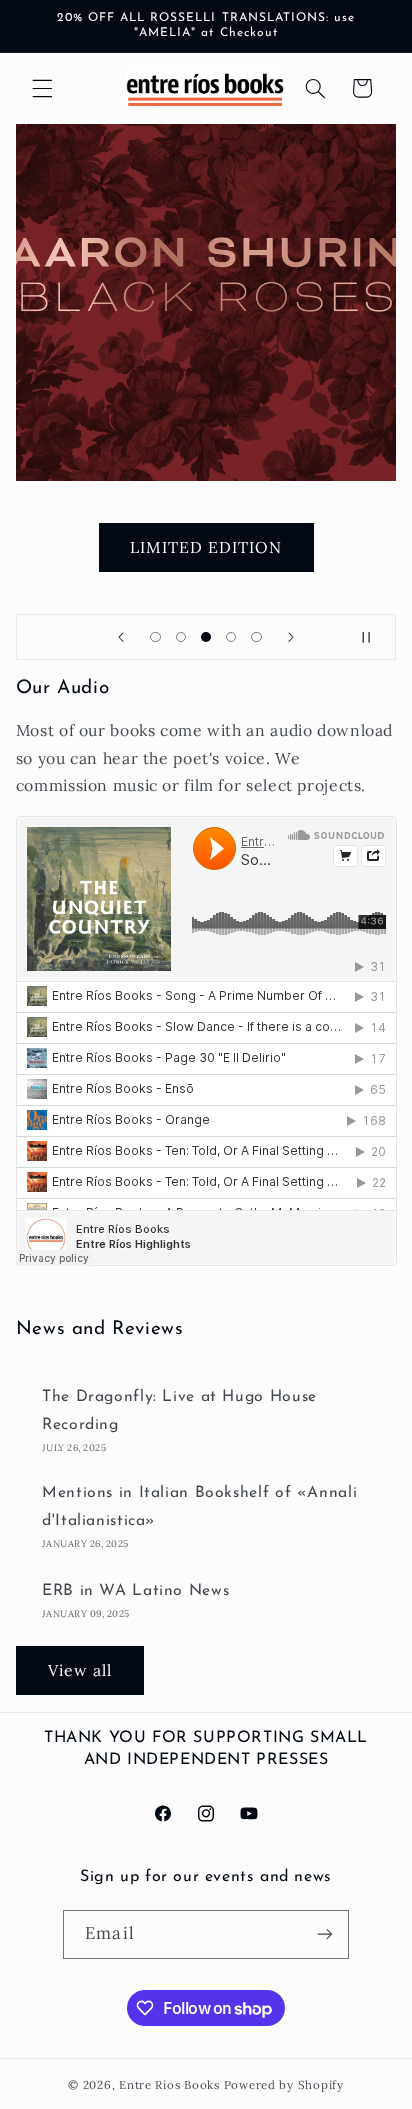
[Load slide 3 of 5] (205, 636)
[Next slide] (291, 637)
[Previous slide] (121, 637)
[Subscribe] (324, 1934)
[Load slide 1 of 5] (155, 636)
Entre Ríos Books (169, 2084)
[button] (42, 88)
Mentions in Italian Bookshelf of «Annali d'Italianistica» (199, 1507)
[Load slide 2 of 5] (180, 636)
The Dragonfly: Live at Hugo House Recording (179, 1411)
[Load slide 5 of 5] (256, 636)
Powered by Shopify (284, 2084)
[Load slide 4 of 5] (231, 636)
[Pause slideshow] (374, 637)
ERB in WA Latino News (135, 1591)
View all (80, 1670)
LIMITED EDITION (206, 547)
